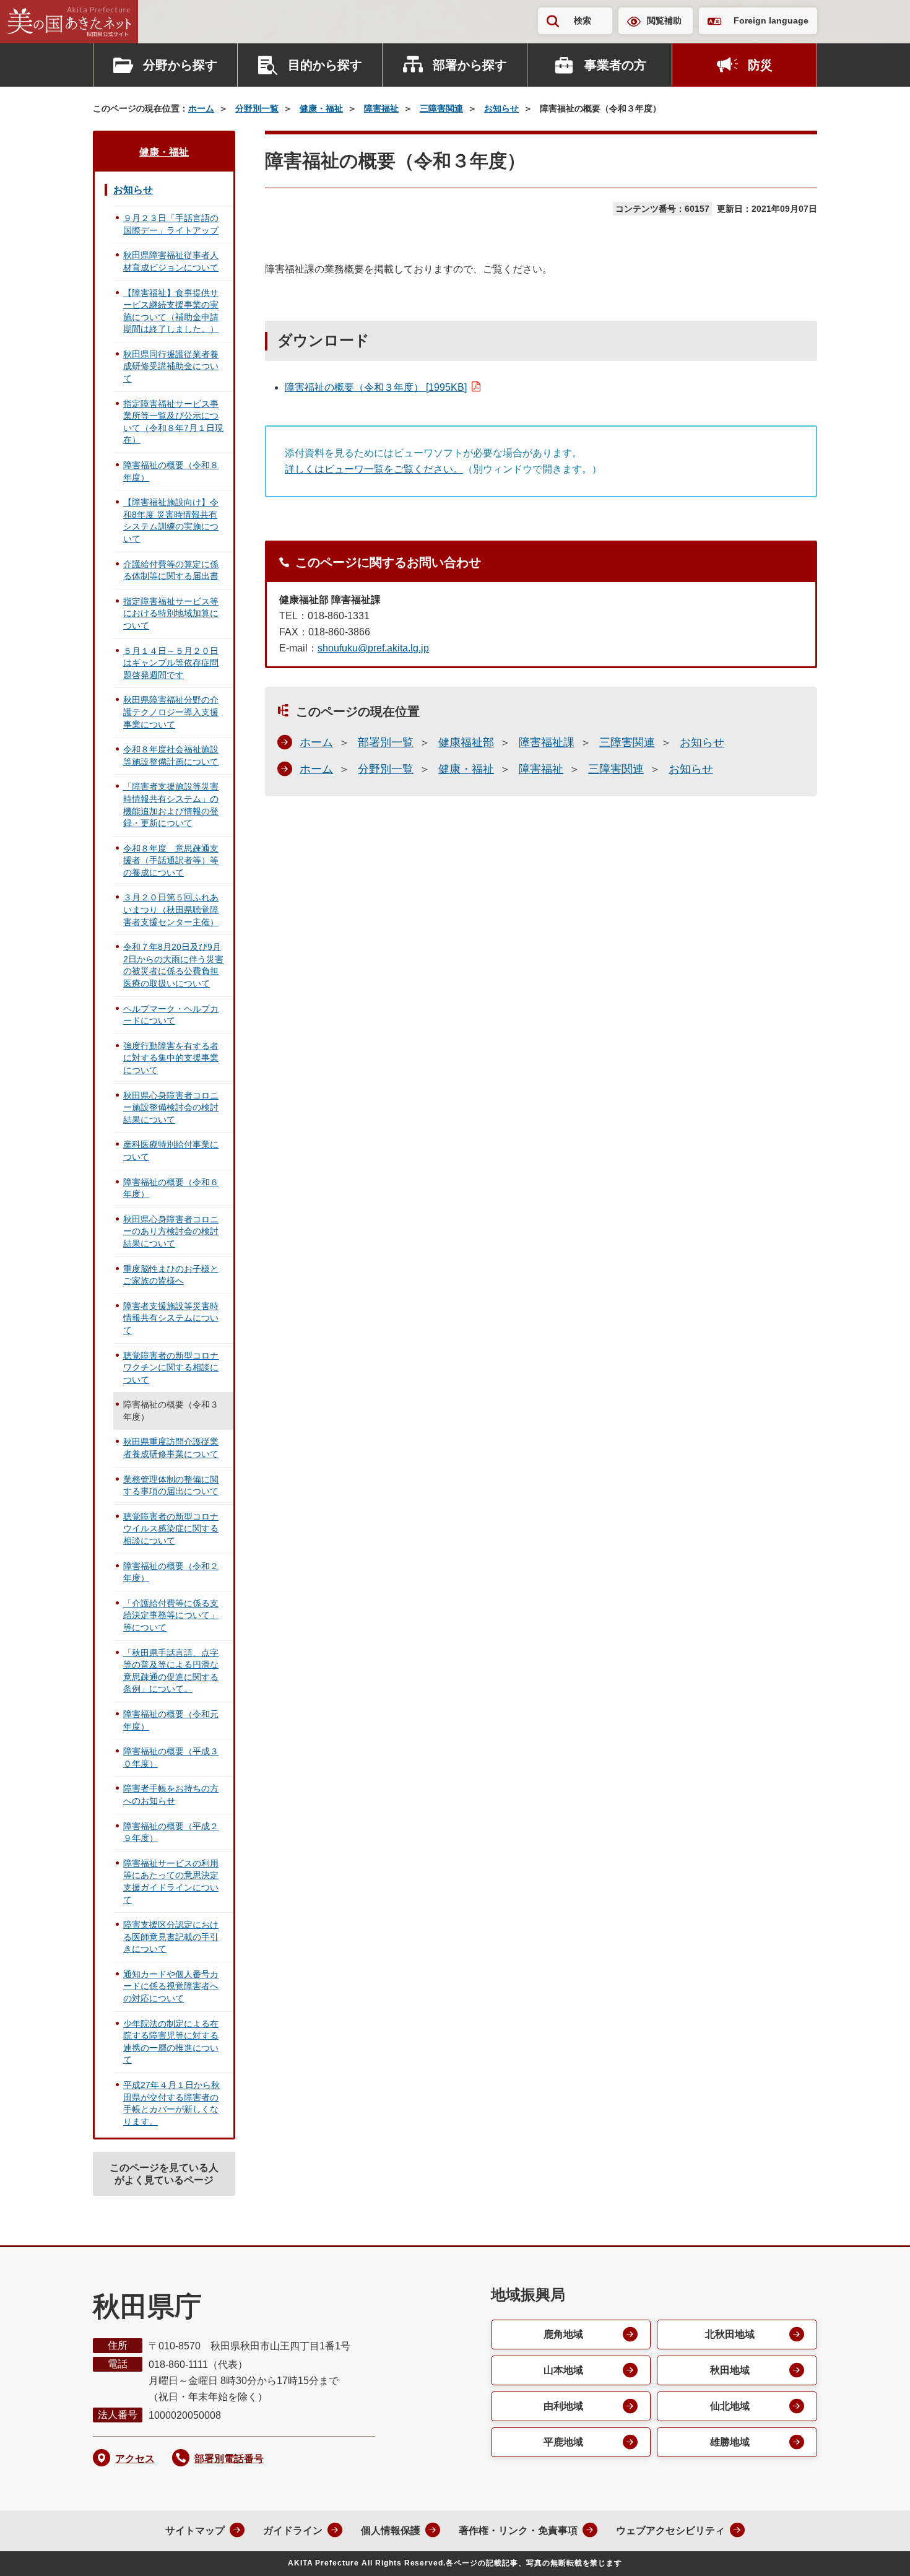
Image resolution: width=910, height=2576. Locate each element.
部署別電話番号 (229, 2459)
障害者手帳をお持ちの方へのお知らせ (171, 1795)
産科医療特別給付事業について (171, 1151)
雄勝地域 (730, 2442)
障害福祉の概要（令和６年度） (171, 1188)
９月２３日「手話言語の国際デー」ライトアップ (171, 224)
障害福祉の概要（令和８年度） (171, 471)
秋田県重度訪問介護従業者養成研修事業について (171, 1448)
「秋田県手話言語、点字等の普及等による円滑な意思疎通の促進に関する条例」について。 (171, 1671)
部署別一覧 (386, 742)
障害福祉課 (547, 742)
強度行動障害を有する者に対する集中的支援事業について (171, 1058)
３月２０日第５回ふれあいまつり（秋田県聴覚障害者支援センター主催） (171, 909)
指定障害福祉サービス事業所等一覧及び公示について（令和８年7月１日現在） (173, 422)
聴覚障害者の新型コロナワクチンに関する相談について (171, 1368)
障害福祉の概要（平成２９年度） (171, 1832)
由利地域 (563, 2406)
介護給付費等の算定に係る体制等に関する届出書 (171, 570)
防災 (760, 65)
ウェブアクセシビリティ (670, 2530)
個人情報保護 (391, 2530)
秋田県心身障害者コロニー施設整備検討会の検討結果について (171, 1107)
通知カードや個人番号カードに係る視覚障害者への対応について (171, 1986)
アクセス (135, 2459)
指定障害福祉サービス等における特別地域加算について (171, 613)
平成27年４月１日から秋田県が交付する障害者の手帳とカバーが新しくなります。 (171, 2103)
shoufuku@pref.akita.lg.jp (373, 648)
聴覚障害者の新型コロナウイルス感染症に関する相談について (171, 1529)
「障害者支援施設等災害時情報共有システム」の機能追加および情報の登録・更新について (171, 805)
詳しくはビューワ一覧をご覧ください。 (374, 469)
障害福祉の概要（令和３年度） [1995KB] (376, 387)
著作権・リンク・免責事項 (518, 2530)
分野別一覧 (257, 108)
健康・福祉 (321, 108)
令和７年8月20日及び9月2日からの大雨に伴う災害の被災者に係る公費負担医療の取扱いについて (173, 965)
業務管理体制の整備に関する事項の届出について (171, 1486)
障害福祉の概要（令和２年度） (171, 1572)
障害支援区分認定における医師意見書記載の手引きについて (171, 1937)
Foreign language (771, 20)
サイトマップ (195, 2530)
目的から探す (325, 65)
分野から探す (180, 65)
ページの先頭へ (876, 2550)
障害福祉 (381, 108)
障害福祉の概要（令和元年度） (171, 1720)
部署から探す (470, 65)
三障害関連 (441, 108)
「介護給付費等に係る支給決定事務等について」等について (171, 1615)
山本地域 (563, 2370)
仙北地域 (730, 2406)
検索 (583, 20)
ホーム (201, 108)
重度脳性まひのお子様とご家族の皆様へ (171, 1275)
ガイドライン (293, 2530)
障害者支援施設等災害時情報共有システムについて (171, 1318)
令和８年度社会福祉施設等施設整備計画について (171, 755)
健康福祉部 (466, 742)
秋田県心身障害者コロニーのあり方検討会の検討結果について (171, 1231)
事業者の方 (615, 65)
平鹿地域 (563, 2442)
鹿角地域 (563, 2334)
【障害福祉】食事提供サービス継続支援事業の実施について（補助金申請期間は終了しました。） (171, 311)
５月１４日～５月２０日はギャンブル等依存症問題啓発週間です (171, 663)
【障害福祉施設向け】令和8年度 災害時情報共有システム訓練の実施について (171, 520)
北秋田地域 (730, 2334)
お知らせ (501, 108)
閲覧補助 (664, 20)
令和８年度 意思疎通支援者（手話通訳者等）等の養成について (171, 860)
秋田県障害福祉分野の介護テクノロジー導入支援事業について (171, 712)
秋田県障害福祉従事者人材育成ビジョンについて (171, 261)
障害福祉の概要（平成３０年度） (171, 1757)
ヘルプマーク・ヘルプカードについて (171, 1015)
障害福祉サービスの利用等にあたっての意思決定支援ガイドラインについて (171, 1882)
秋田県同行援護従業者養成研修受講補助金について (171, 366)
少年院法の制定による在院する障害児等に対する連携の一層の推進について (171, 2042)
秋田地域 (730, 2370)
